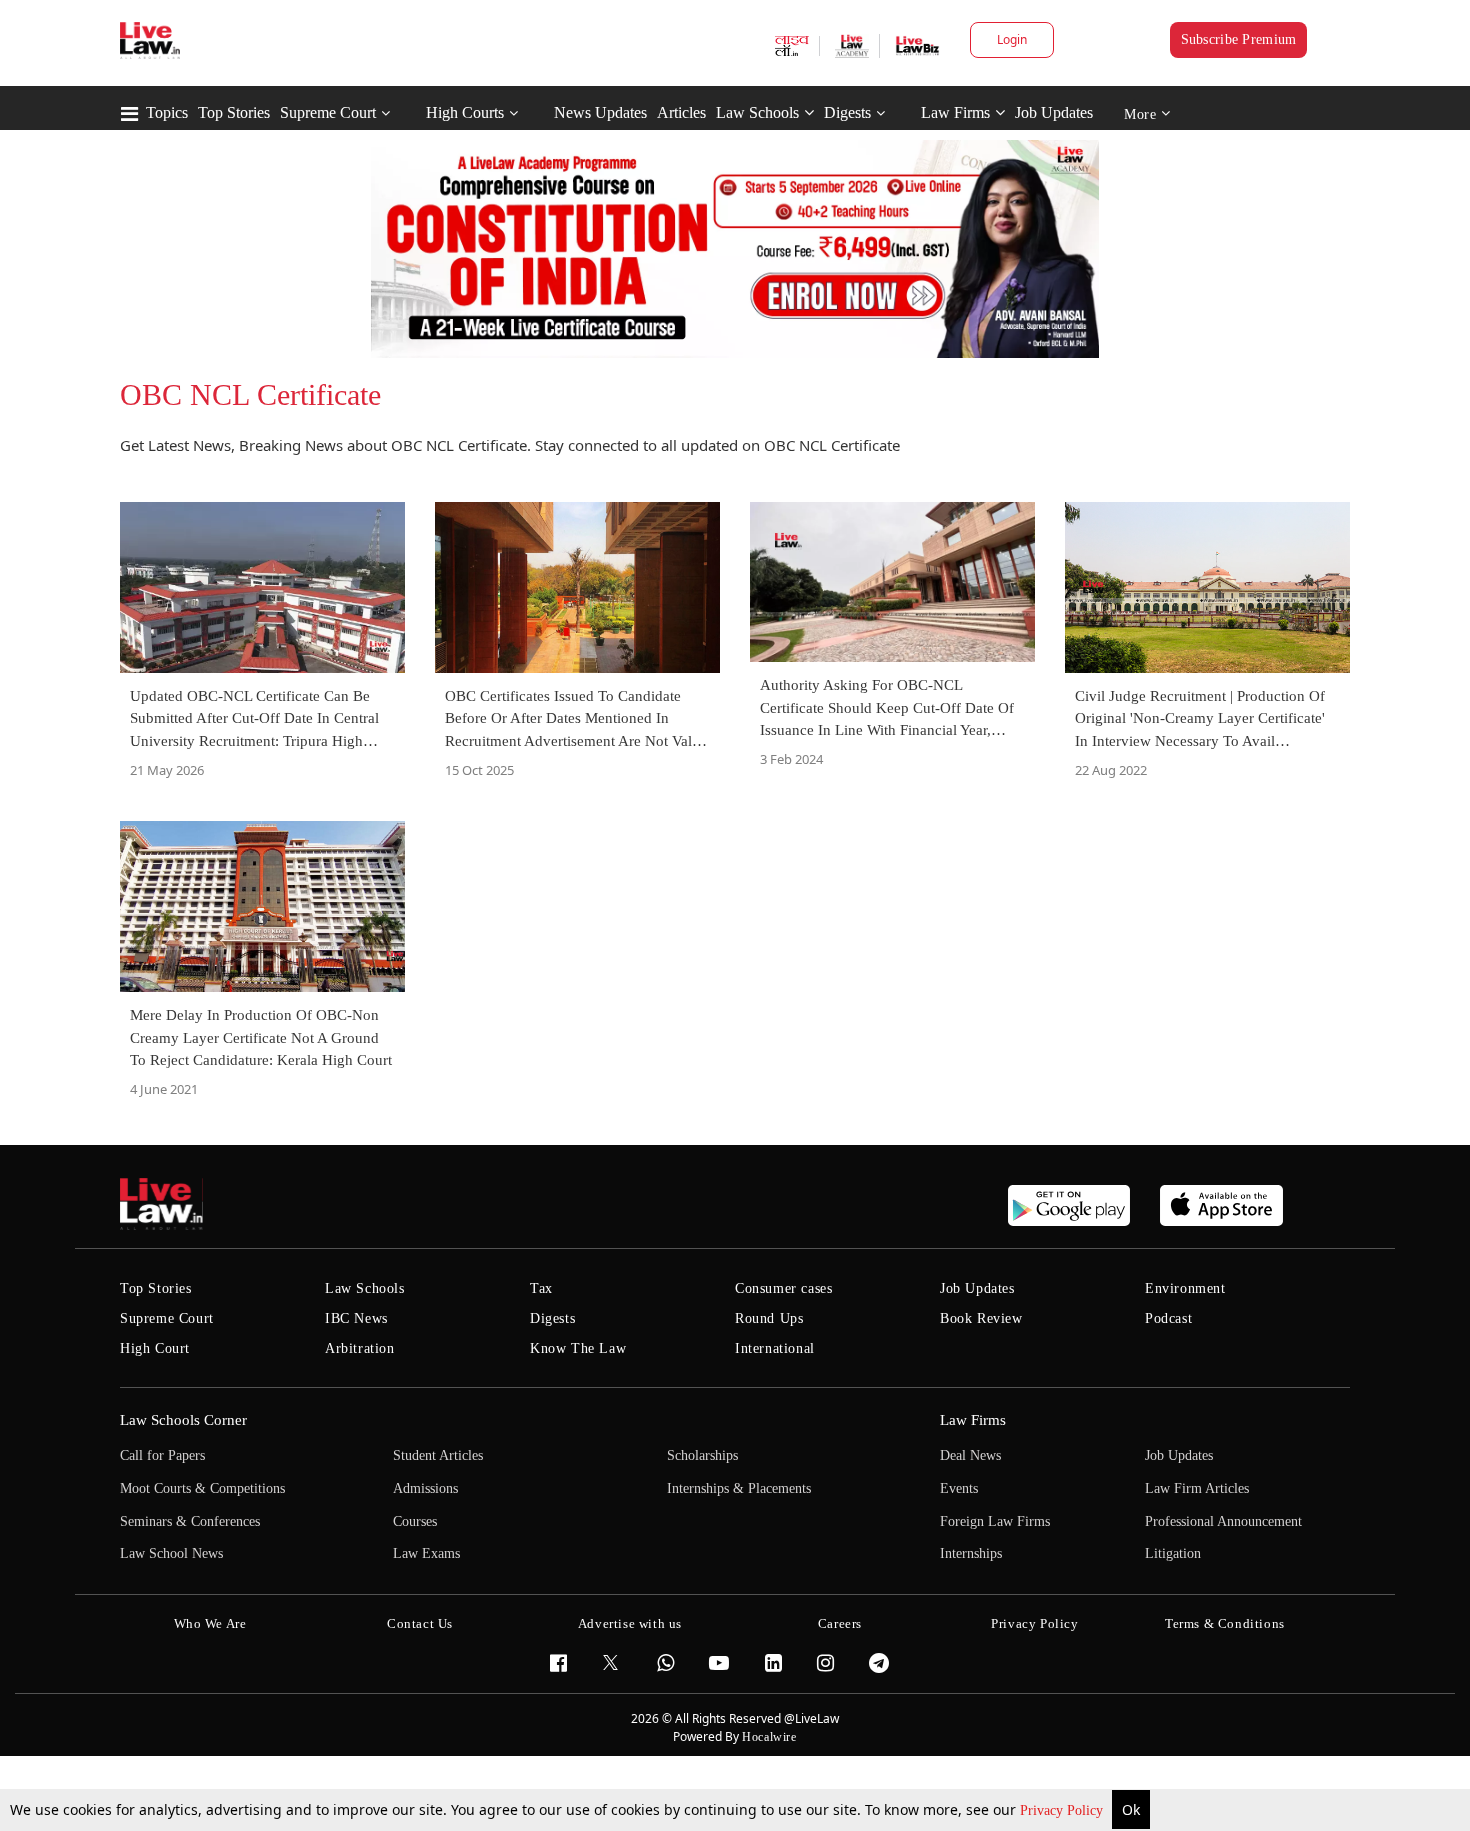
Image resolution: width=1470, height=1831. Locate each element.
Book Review (981, 1318)
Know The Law (578, 1348)
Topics (167, 112)
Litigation (1173, 1553)
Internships (971, 1553)
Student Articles (438, 1455)
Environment (1185, 1288)
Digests (847, 112)
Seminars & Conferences (190, 1521)
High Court (155, 1348)
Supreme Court (328, 112)
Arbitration (360, 1348)
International (775, 1348)
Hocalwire (769, 1737)
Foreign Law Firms (995, 1521)
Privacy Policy (1063, 1810)
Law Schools (757, 112)
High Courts (465, 112)
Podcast (1168, 1318)
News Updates (600, 112)
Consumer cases (783, 1288)
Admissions (425, 1488)
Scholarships (702, 1455)
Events (959, 1488)
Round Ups (769, 1318)
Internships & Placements (739, 1488)
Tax (541, 1288)
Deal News (970, 1455)
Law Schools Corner (183, 1420)
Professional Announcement (1223, 1521)
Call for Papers (162, 1455)
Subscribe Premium (1239, 39)
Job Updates (1054, 112)
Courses (415, 1521)
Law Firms (955, 112)
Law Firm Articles (1197, 1488)
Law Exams (426, 1553)
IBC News (356, 1318)
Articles (681, 112)
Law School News (171, 1553)
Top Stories (234, 112)
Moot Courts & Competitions (202, 1488)
